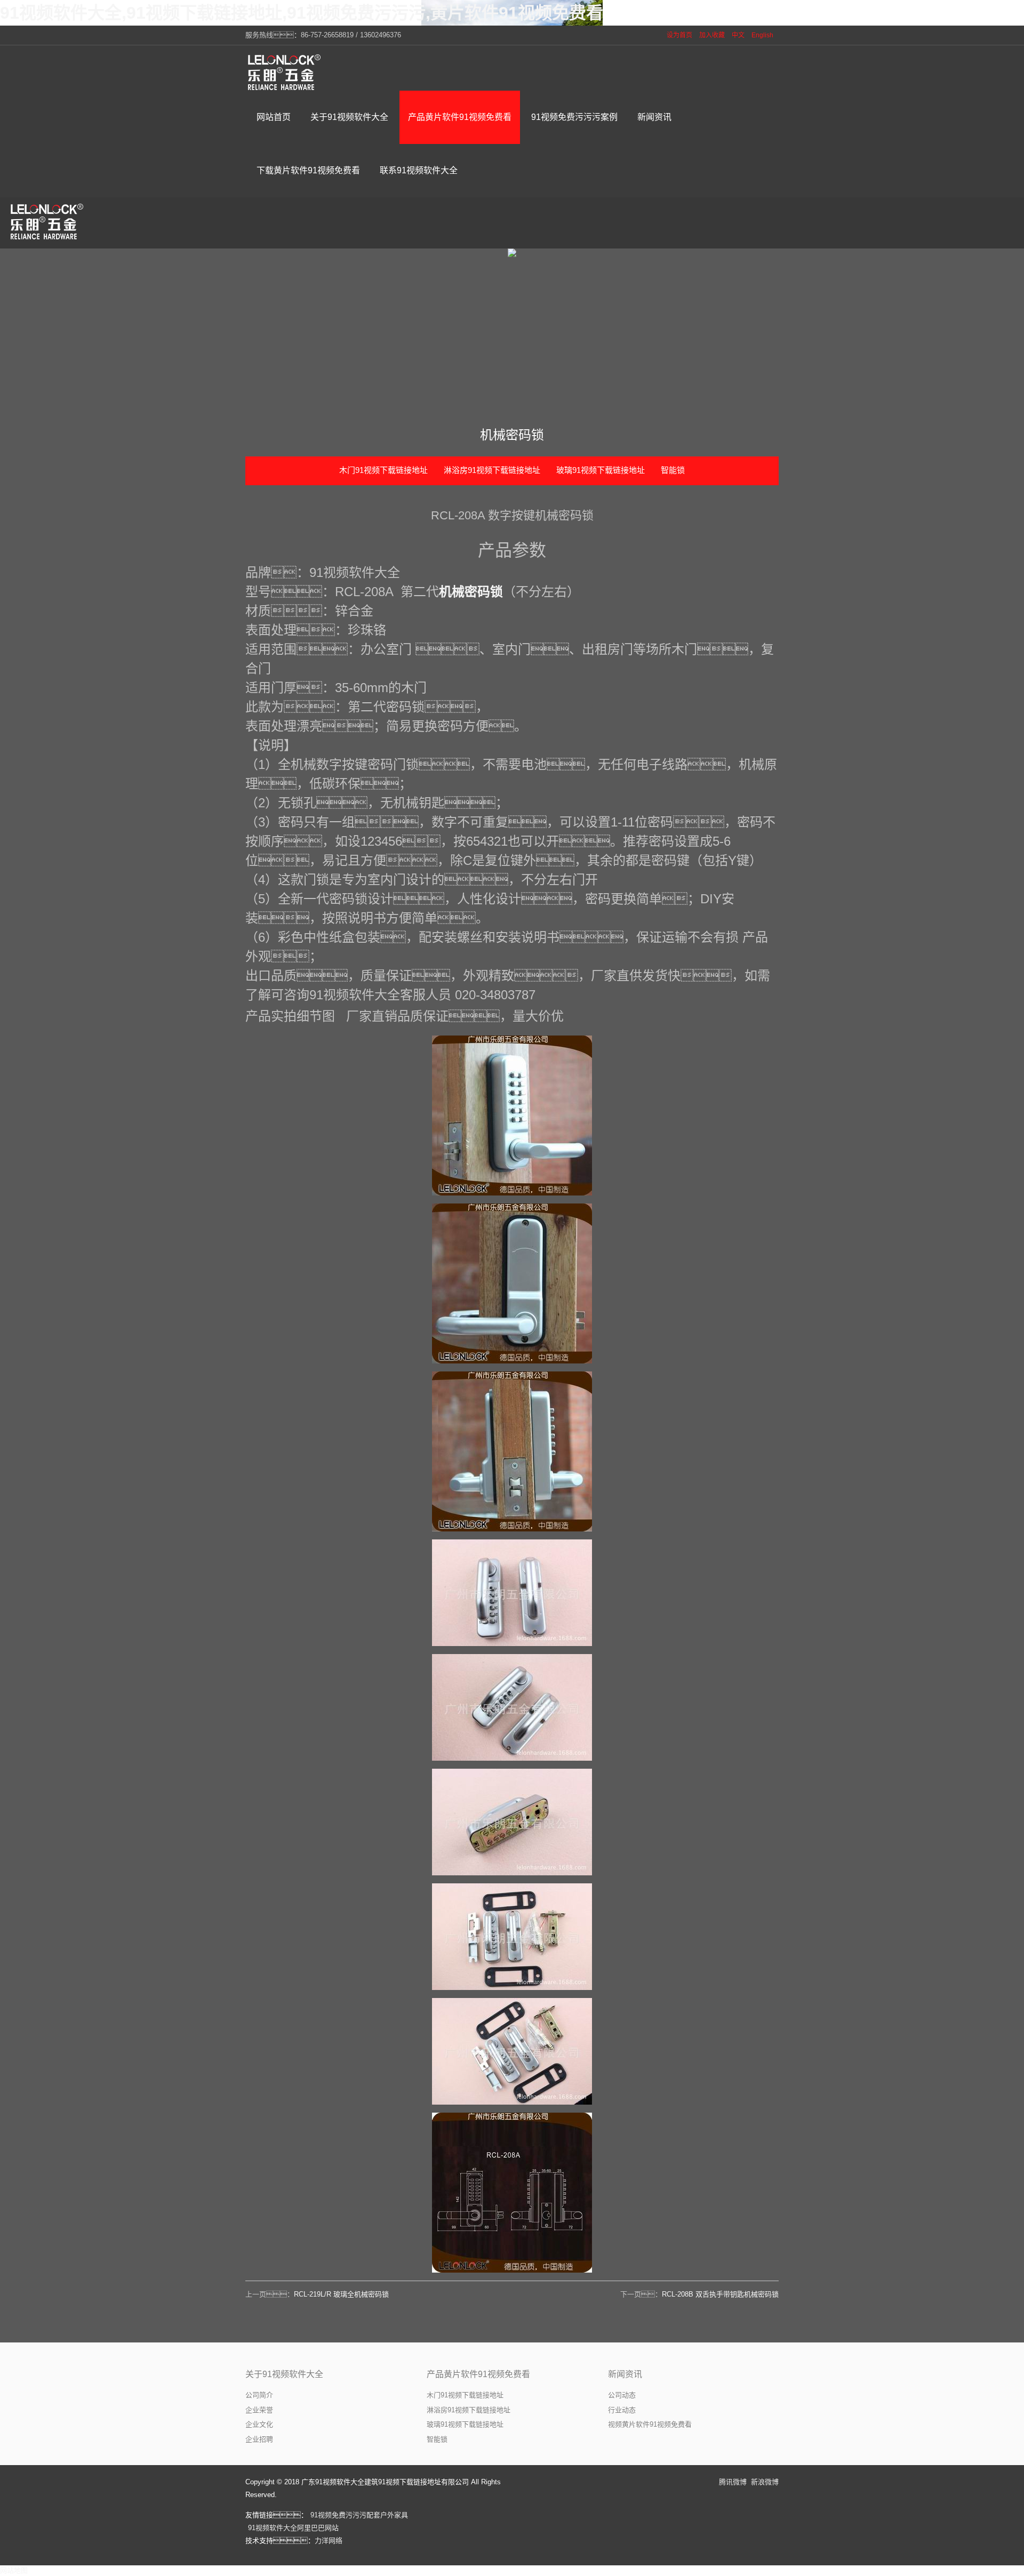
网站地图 (14, 2570)
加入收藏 (712, 35)
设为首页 (679, 35)
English (762, 35)
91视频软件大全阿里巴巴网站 (293, 2528)
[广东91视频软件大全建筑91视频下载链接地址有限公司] (285, 72)
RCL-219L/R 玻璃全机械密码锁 (341, 2294)
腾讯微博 (733, 2482)
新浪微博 (765, 2482)
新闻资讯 (625, 2374)
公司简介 (259, 2395)
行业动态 (622, 2410)
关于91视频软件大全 (284, 2374)
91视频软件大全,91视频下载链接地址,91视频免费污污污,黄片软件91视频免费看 (302, 13)
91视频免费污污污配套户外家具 (359, 2515)
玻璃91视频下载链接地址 (601, 470)
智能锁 (673, 470)
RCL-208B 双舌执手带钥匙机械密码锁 (720, 2294)
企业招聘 (259, 2439)
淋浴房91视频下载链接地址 (492, 470)
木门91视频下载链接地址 (383, 470)
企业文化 (259, 2424)
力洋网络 (329, 2541)
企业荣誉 (259, 2410)
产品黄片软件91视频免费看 (478, 2374)
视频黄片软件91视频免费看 (650, 2424)
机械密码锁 (471, 592)
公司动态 (622, 2395)
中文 (738, 35)
